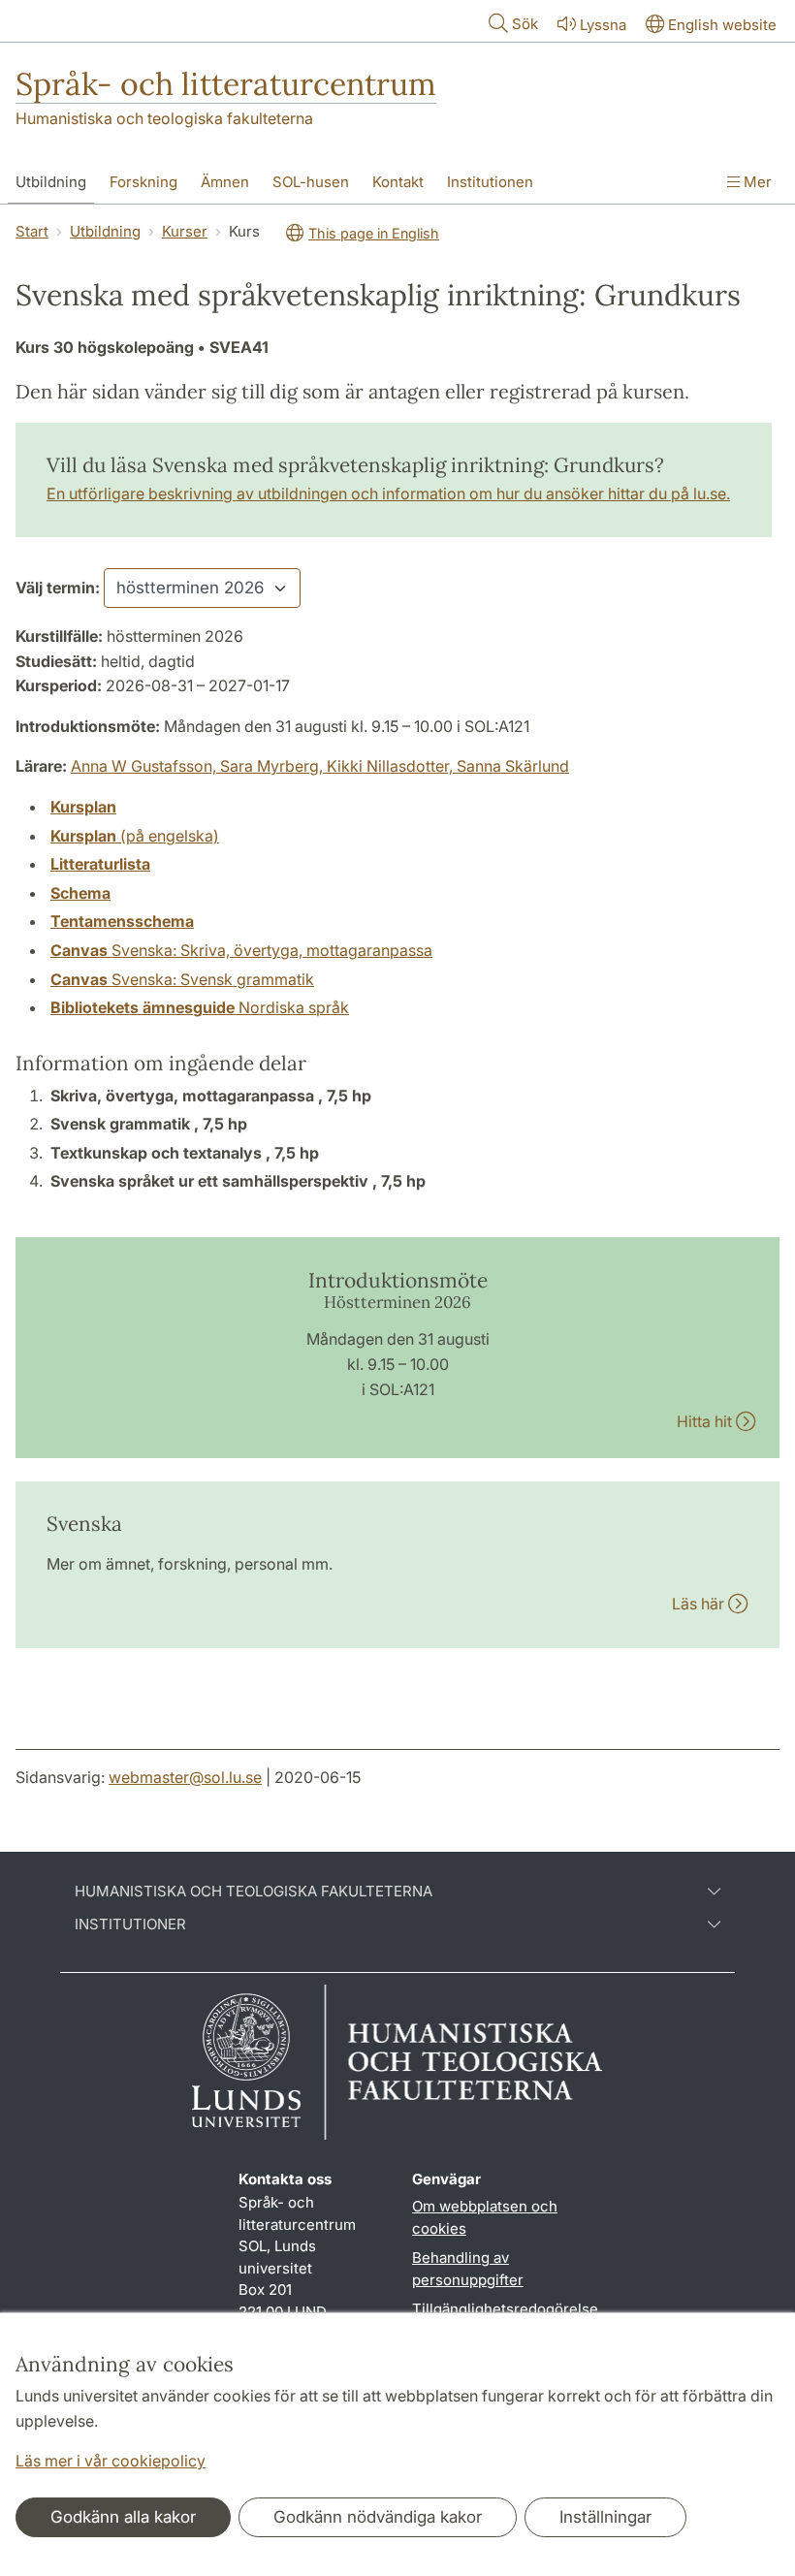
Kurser (185, 231)
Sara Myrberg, (273, 766)
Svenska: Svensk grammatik (182, 979)
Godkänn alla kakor (123, 2517)
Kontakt (398, 182)
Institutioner (130, 1924)
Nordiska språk (200, 1007)
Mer (756, 182)
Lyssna (603, 25)
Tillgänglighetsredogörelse (505, 2309)
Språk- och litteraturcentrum (226, 84)
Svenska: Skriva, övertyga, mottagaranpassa (241, 950)
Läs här (700, 1604)
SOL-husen (311, 182)
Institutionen (490, 182)
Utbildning (51, 182)
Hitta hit (706, 1421)
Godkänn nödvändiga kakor (378, 2517)
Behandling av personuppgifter (468, 2269)
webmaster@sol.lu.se (185, 1777)
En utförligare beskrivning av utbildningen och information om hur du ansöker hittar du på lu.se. (388, 493)
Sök (525, 24)
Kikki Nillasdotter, (392, 766)
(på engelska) (135, 836)
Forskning (143, 182)
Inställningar (605, 2517)
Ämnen (225, 182)
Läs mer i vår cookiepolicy (111, 2461)
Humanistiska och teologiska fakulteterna (164, 118)
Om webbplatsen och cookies (485, 2217)
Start (32, 231)
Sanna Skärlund (513, 766)
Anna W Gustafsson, (145, 766)
